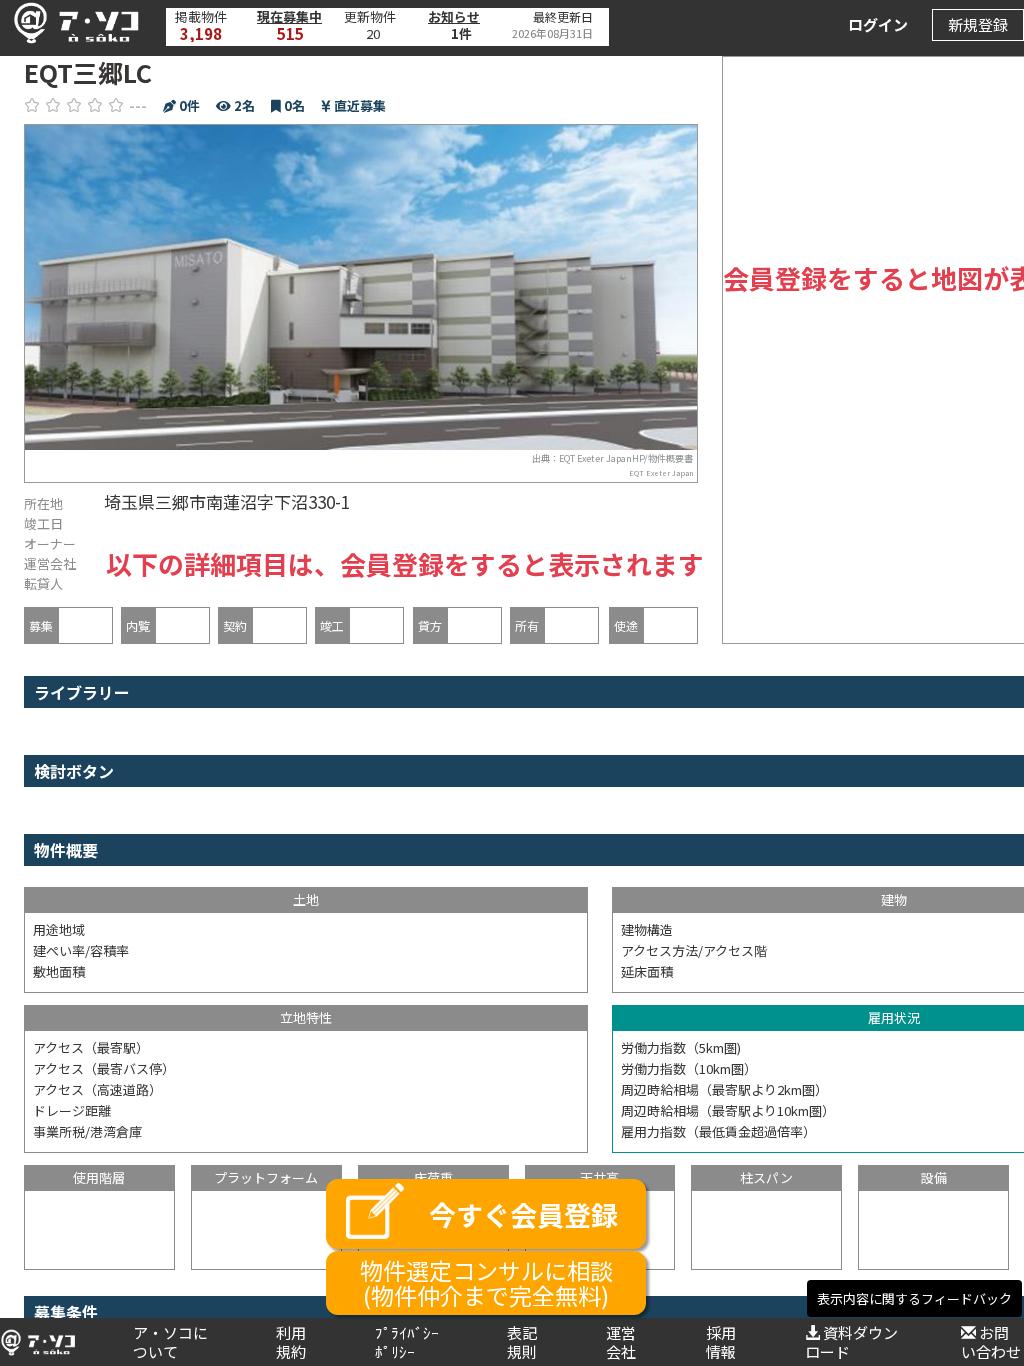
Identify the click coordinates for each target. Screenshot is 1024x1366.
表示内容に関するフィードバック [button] (914, 1298)
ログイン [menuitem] (878, 24)
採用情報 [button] (721, 1342)
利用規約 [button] (291, 1342)
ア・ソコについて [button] (170, 1342)
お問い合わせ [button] (991, 1342)
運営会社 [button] (621, 1342)
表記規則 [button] (522, 1342)
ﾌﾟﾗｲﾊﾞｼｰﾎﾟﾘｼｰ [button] (407, 1342)
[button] (71, 23)
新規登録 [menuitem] (978, 24)
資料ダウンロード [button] (851, 1342)
